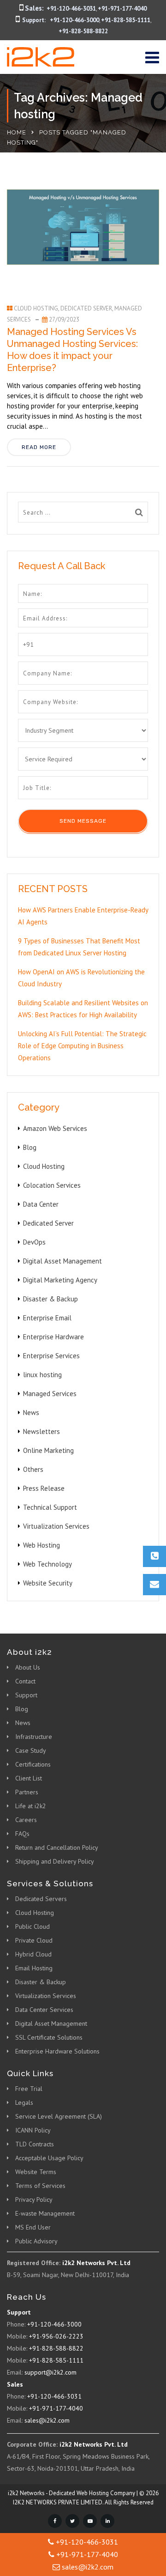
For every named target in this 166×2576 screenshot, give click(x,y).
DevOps (34, 1242)
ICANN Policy (33, 2130)
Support (26, 1695)
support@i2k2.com (50, 2372)
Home (17, 132)
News (31, 1413)
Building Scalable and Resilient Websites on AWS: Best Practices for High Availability (83, 1009)
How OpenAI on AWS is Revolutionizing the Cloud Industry (81, 978)
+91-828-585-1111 (126, 20)
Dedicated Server (86, 308)
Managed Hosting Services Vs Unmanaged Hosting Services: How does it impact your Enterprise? (72, 350)
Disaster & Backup (50, 1299)
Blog (30, 1147)
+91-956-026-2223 (56, 2336)
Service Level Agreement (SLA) (59, 2116)
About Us (28, 1667)
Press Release (44, 1488)
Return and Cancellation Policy (57, 1847)
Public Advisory (36, 2241)
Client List (29, 1778)
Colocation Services (52, 1185)
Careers (26, 1820)
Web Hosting (41, 1545)
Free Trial (29, 2089)
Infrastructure (34, 1737)
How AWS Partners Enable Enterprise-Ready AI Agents (83, 916)
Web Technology (47, 1564)
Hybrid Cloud (33, 1954)
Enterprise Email (47, 1318)
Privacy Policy (34, 2199)
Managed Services (50, 1394)
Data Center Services (44, 2010)
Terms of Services (40, 2186)
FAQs (22, 1834)
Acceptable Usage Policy (49, 2158)
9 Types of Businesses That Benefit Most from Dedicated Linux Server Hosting (79, 947)
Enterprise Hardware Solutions (57, 2051)
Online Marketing (48, 1450)
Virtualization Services (56, 1526)
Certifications (33, 1764)
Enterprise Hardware (53, 1337)
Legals (24, 2102)
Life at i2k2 (31, 1806)
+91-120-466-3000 (74, 20)
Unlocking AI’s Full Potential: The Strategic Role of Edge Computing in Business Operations (82, 1046)
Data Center (41, 1204)
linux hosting (42, 1375)
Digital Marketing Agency (60, 1280)
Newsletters (41, 1431)
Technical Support (50, 1507)
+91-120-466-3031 (71, 9)
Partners (27, 1792)
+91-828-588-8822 (83, 31)
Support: (34, 20)
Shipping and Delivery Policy (55, 1861)
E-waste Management (45, 2213)
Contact (25, 1681)
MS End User (33, 2227)
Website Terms (36, 2172)
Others (33, 1469)
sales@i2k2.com (47, 2420)
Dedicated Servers (41, 1899)
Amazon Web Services (55, 1128)
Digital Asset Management (62, 1261)
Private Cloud (34, 1940)
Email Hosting (34, 1968)
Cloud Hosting (36, 308)
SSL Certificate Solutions (49, 2037)
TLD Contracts (35, 2144)
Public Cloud (33, 1926)
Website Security (48, 1583)
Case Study (31, 1750)
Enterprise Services (51, 1356)
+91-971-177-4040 (122, 9)
